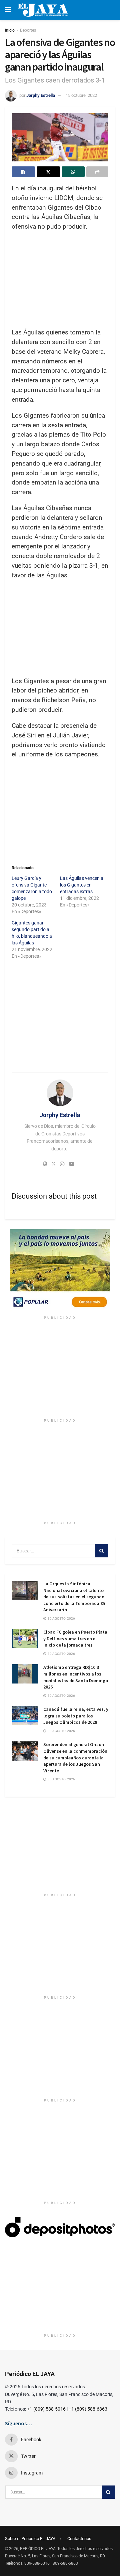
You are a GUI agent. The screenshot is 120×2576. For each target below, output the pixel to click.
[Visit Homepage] (43, 10)
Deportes (28, 30)
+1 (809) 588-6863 (88, 2409)
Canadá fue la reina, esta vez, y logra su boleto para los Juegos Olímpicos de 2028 (76, 1716)
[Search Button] (102, 1551)
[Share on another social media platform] (97, 172)
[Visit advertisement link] (60, 1271)
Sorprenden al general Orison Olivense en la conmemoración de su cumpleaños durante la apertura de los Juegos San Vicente (75, 1757)
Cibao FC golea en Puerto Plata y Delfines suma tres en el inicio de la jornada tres (75, 1638)
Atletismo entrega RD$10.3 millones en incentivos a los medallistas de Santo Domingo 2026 (76, 1677)
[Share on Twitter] (48, 172)
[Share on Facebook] (23, 172)
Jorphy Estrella (41, 95)
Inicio (10, 30)
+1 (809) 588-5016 (46, 2409)
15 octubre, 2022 (81, 95)
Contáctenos (79, 2539)
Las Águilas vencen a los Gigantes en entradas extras (82, 885)
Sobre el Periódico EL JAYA (30, 2539)
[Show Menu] (8, 10)
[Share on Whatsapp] (73, 172)
